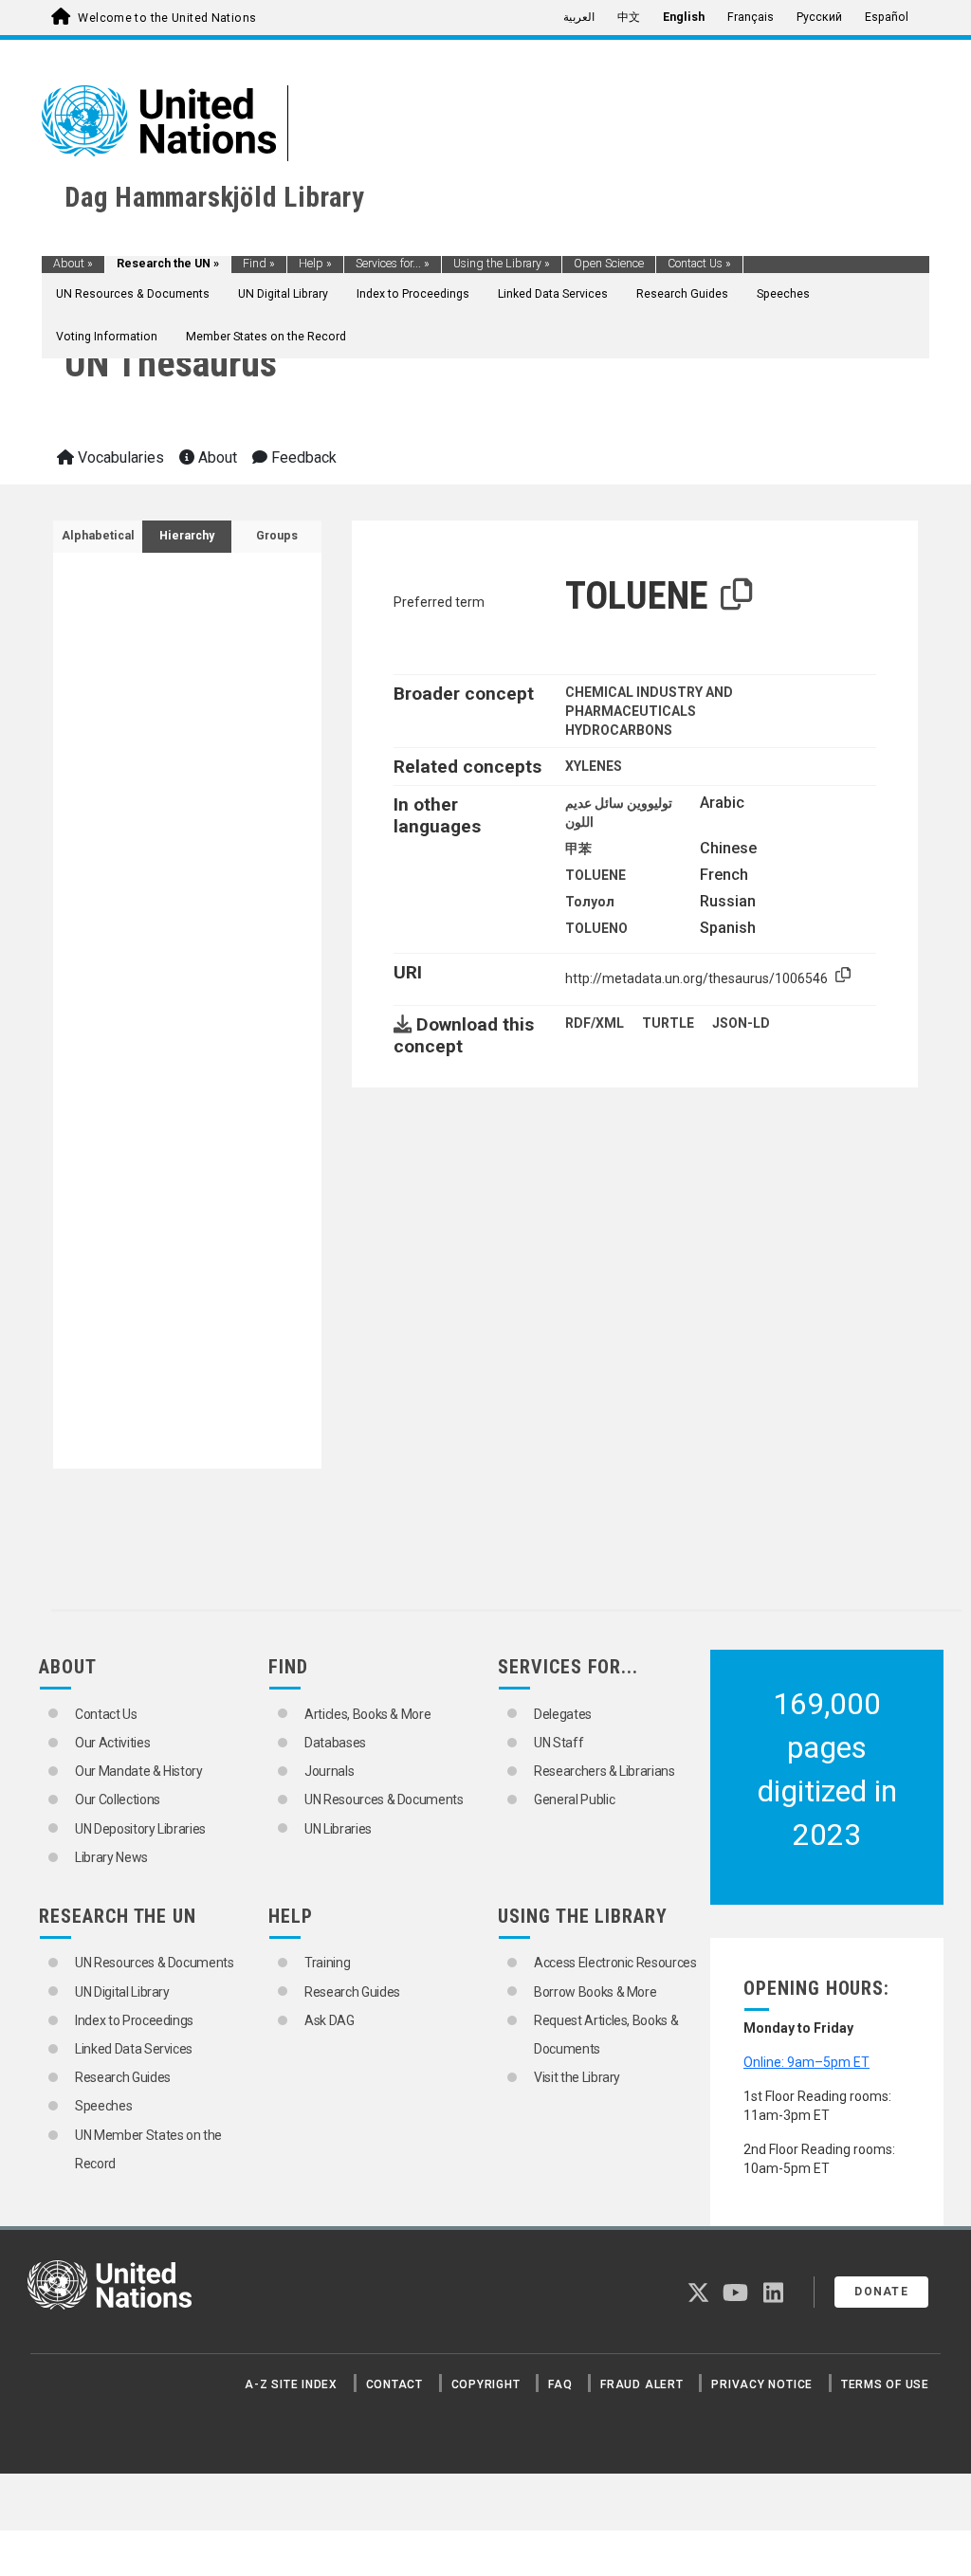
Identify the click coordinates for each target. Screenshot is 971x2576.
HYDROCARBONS (619, 730)
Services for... (393, 264)
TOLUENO (596, 928)
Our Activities (112, 1743)
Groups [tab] (277, 536)
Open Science (609, 264)
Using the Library (502, 264)
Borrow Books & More (595, 1992)
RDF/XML (595, 1023)
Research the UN (168, 264)
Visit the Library (577, 2077)
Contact (394, 2384)
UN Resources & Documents (133, 294)
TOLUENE (595, 875)
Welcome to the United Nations (167, 18)
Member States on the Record (266, 337)
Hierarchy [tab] (187, 536)
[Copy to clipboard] (737, 595)
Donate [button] (881, 2292)
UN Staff (559, 1743)
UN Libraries (338, 1829)
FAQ (560, 2384)
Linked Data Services (553, 294)
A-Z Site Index (291, 2384)
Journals (329, 1771)
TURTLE (668, 1023)
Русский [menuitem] (819, 17)
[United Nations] (159, 119)
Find (259, 264)
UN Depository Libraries (140, 1829)
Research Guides (682, 294)
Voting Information (107, 337)
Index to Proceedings (413, 294)
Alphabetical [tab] (98, 536)
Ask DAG (330, 2020)
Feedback (302, 457)
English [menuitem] (684, 17)
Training (327, 1963)
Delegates (563, 1714)
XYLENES (594, 766)
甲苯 (578, 849)
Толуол (590, 902)
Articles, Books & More (367, 1714)
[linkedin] (773, 2296)
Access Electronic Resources (615, 1963)
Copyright (486, 2384)
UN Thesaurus (171, 364)
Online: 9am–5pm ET (806, 2062)
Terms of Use (885, 2384)
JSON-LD (741, 1023)
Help (315, 264)
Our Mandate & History (139, 1771)
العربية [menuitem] (579, 17)
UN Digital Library (283, 294)
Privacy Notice (762, 2384)
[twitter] (698, 2296)
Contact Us (699, 264)
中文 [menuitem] (629, 17)
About (73, 264)
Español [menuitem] (887, 17)
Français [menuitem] (751, 17)
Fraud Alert (641, 2384)
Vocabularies (119, 457)
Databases (335, 1743)
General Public (574, 1800)
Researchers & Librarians (605, 1771)
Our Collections (118, 1800)
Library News (111, 1857)
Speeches (783, 294)
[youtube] (735, 2296)
